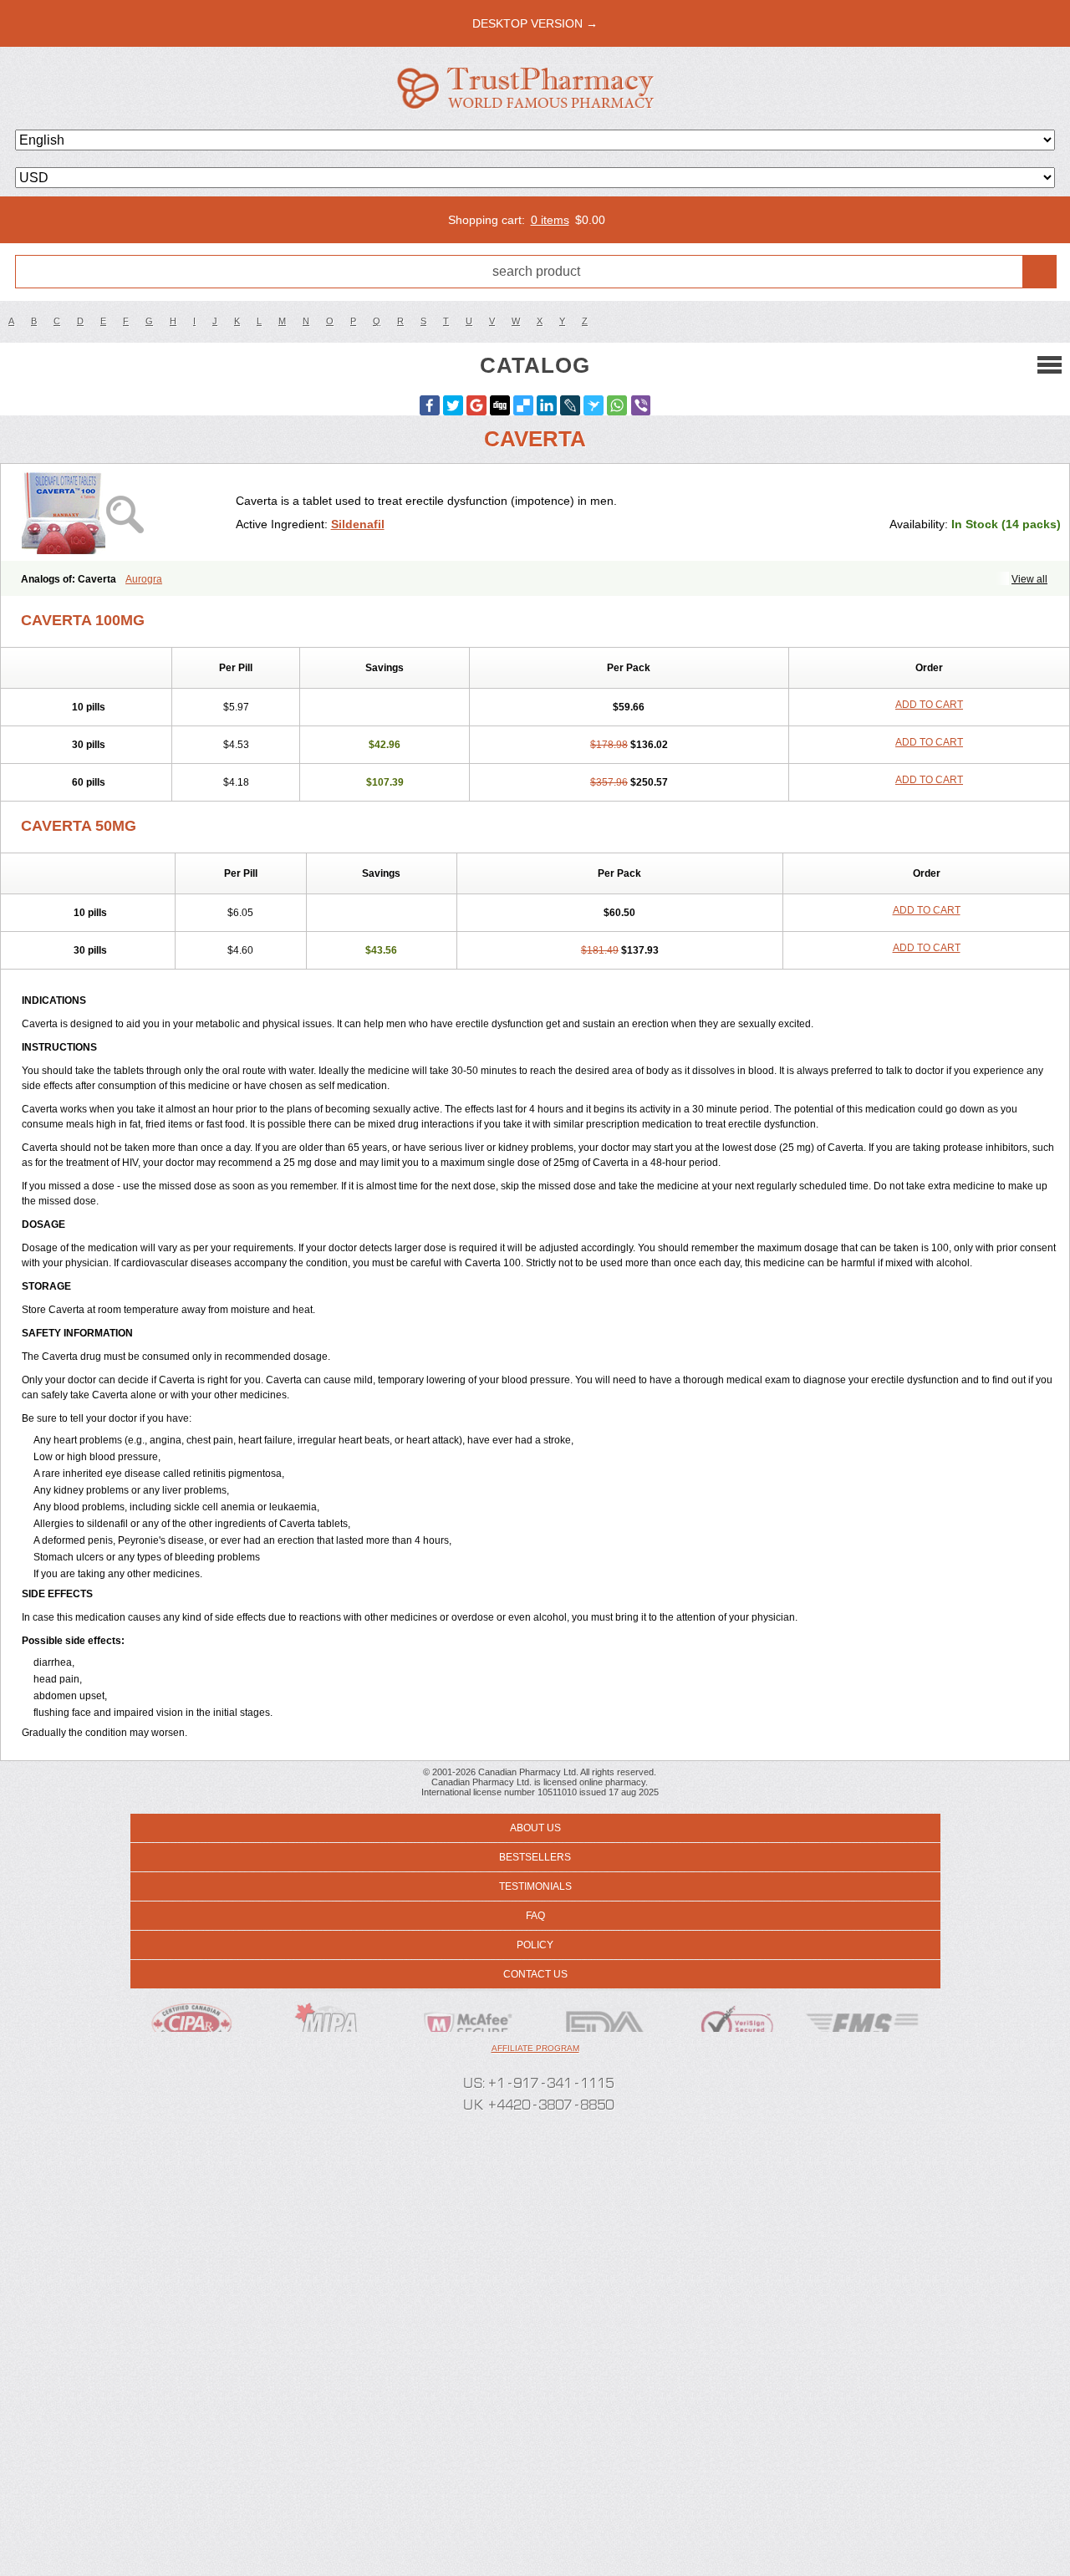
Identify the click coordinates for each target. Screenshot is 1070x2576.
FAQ (535, 1916)
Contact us (535, 1974)
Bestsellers (535, 1857)
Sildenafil (358, 524)
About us (535, 1828)
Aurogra (144, 579)
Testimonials (535, 1886)
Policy (535, 1945)
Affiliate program (535, 2048)
